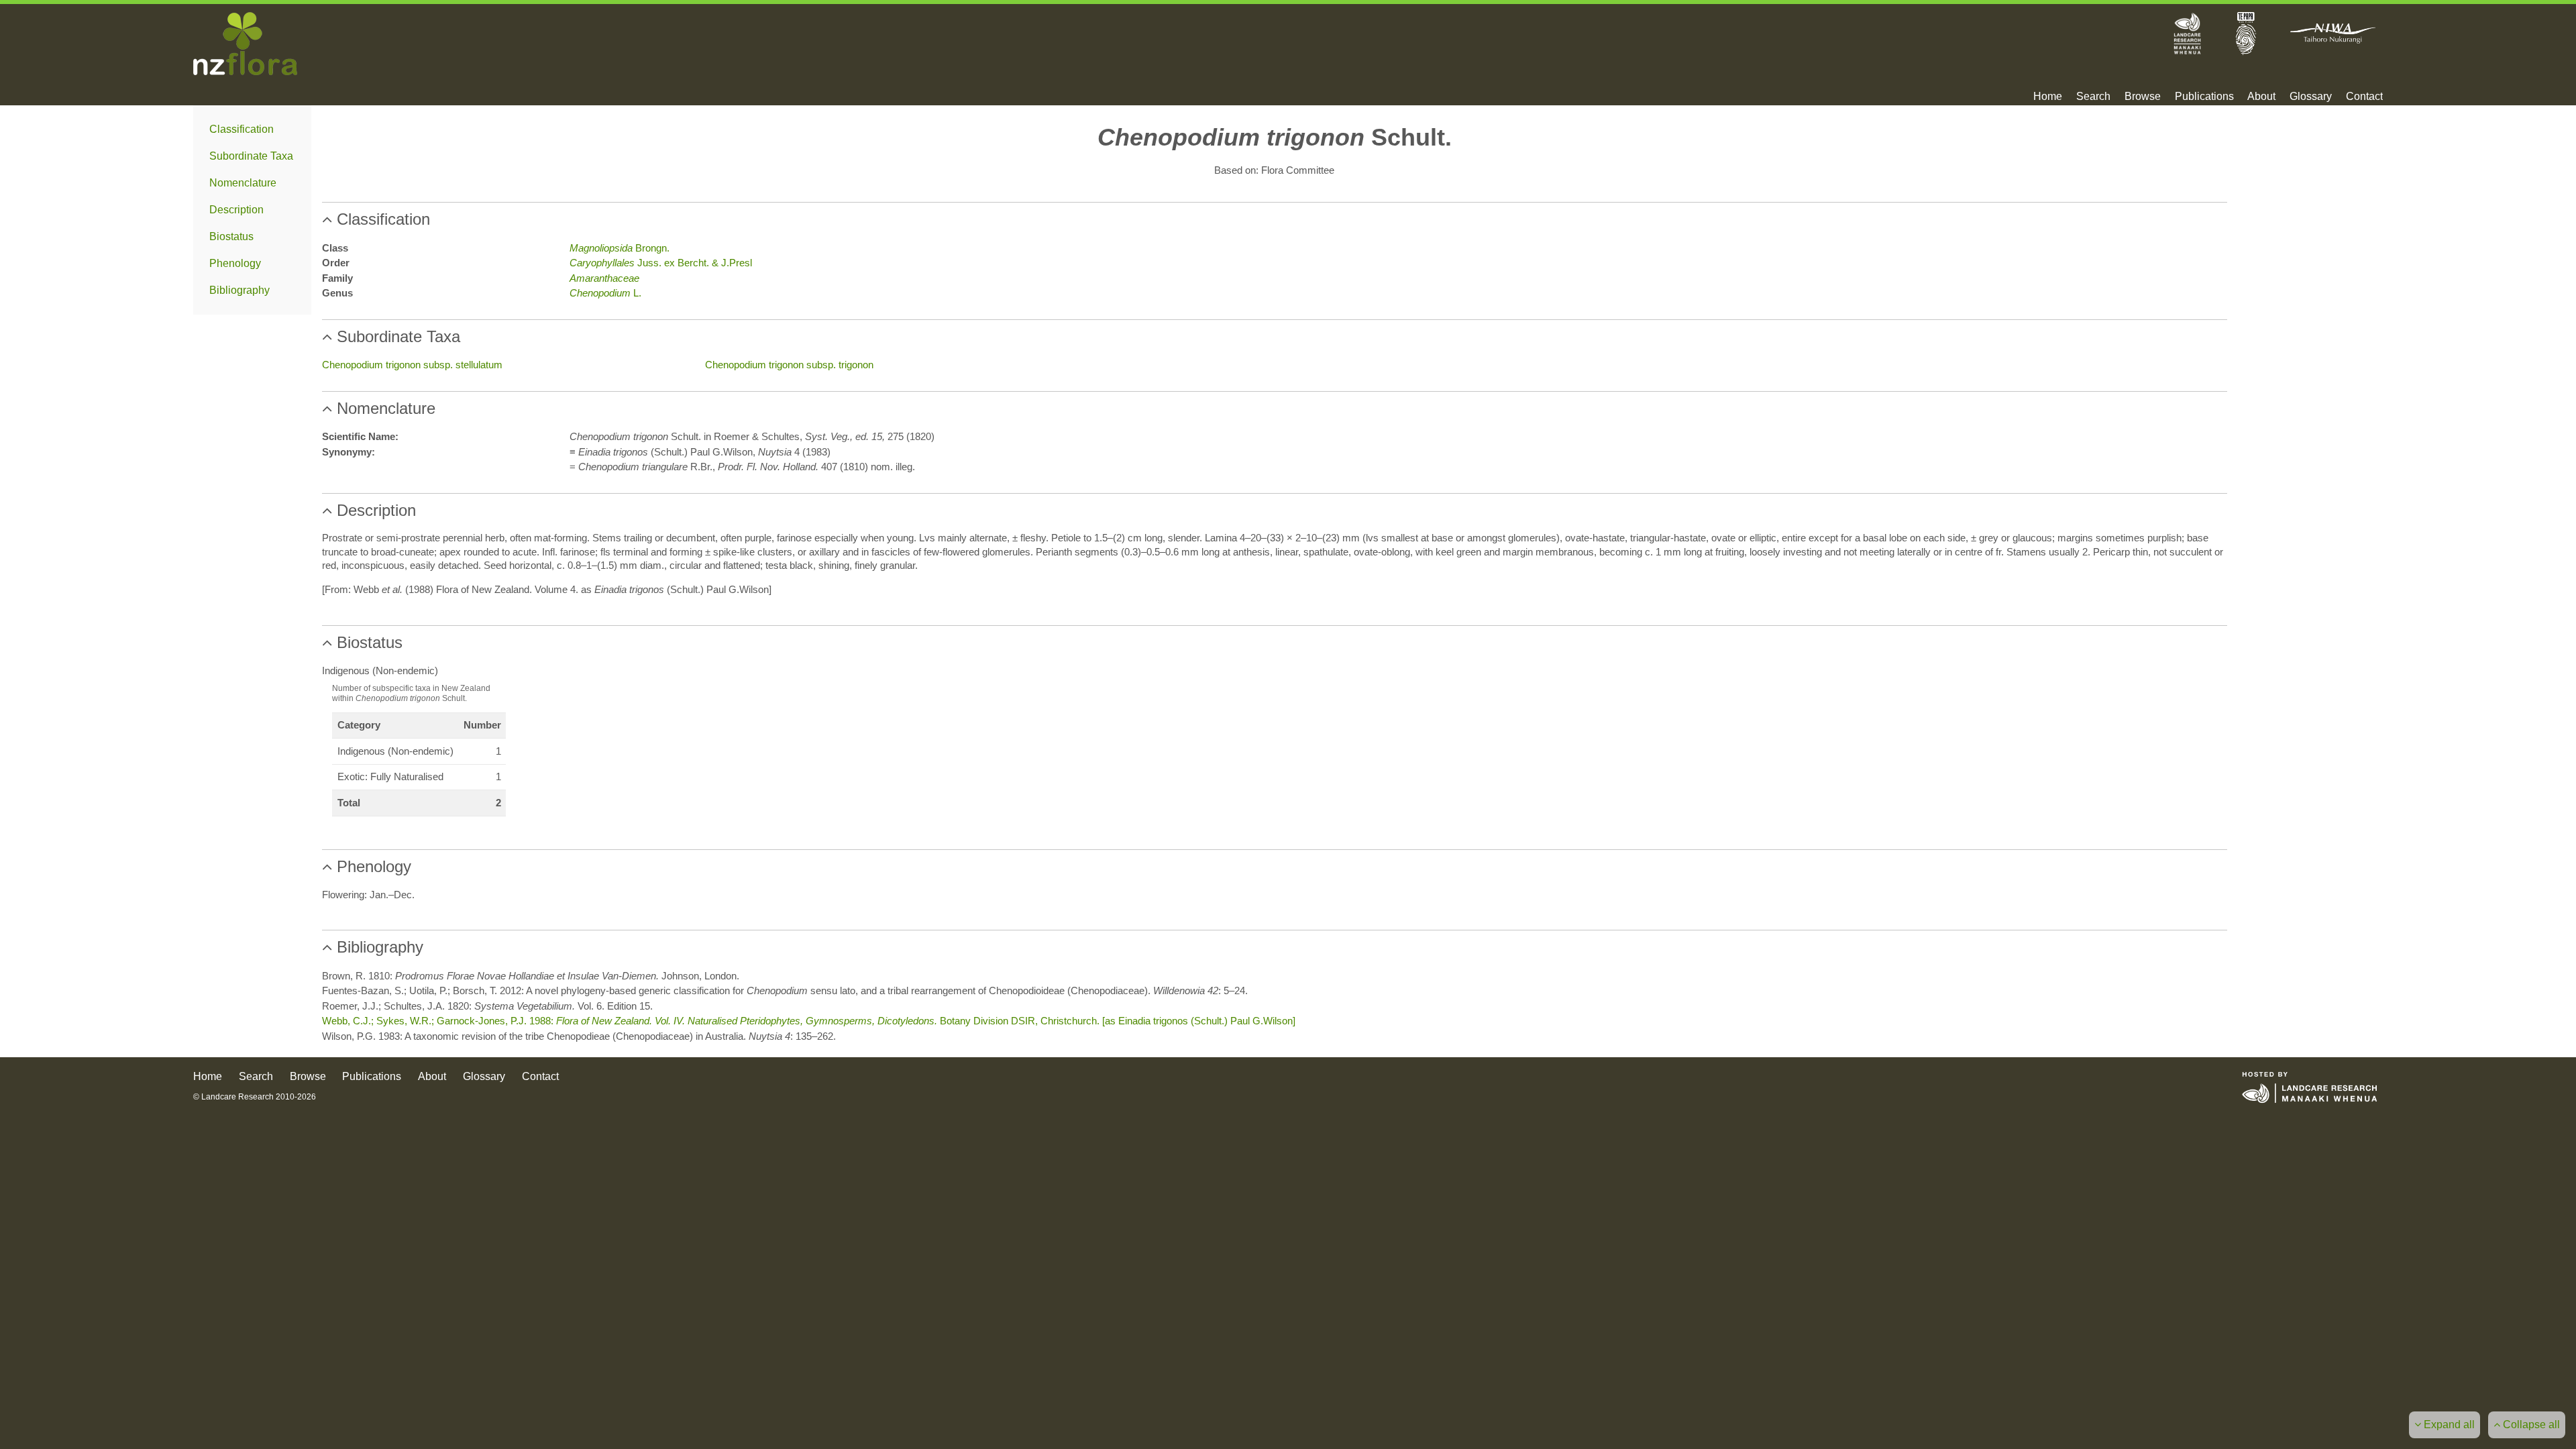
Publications (2204, 97)
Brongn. (620, 248)
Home (2048, 97)
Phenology (235, 263)
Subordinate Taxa (251, 156)
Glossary (2311, 97)
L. (605, 293)
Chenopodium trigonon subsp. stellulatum (412, 365)
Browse (2143, 97)
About (2261, 97)
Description (236, 210)
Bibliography (239, 290)
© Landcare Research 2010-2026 (255, 1097)
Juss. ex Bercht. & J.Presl (661, 263)
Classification (241, 129)
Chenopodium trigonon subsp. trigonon (789, 365)
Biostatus (231, 236)
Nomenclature (243, 183)
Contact (2364, 97)
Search (2093, 97)
